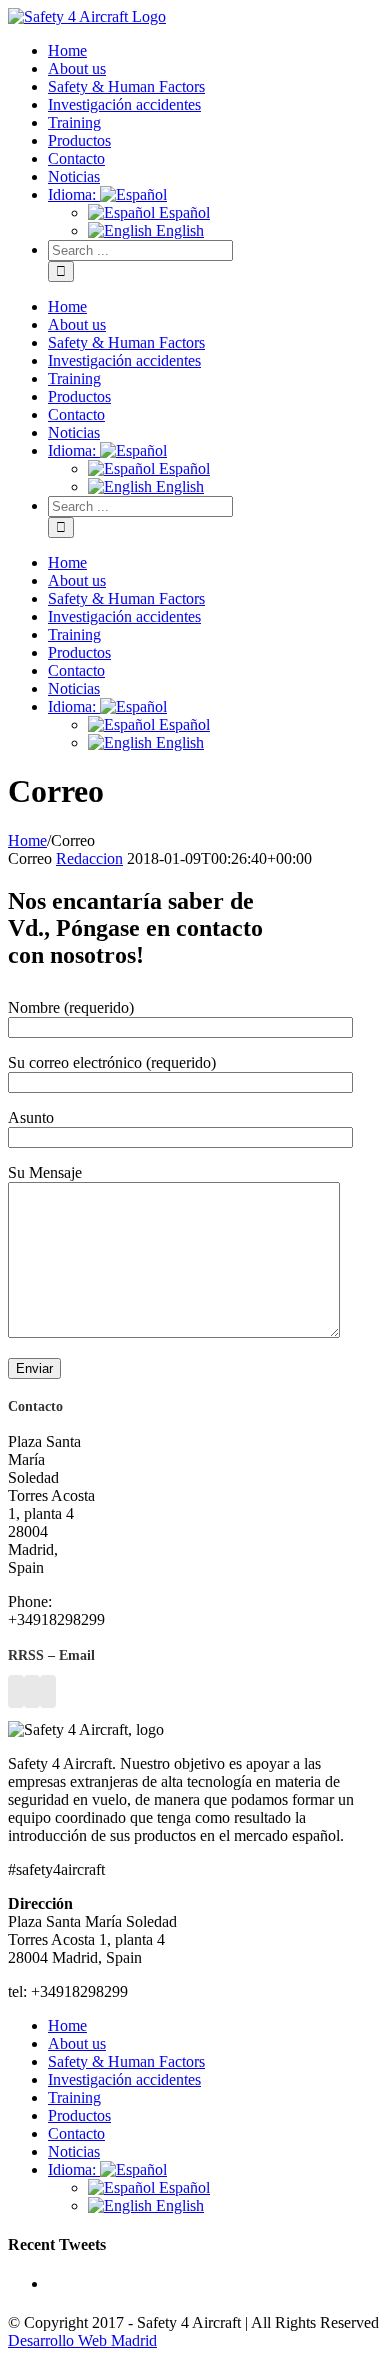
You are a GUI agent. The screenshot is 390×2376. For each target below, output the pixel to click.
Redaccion (89, 858)
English (178, 2205)
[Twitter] (32, 1691)
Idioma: (74, 2169)
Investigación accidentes (124, 2079)
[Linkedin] (16, 1691)
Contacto (76, 2133)
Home (67, 2025)
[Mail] (48, 1691)
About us (77, 2043)
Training (74, 2097)
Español (182, 2187)
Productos (79, 2115)
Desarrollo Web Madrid (82, 2340)
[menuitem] (215, 51)
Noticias (74, 2151)
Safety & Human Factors (126, 2061)
